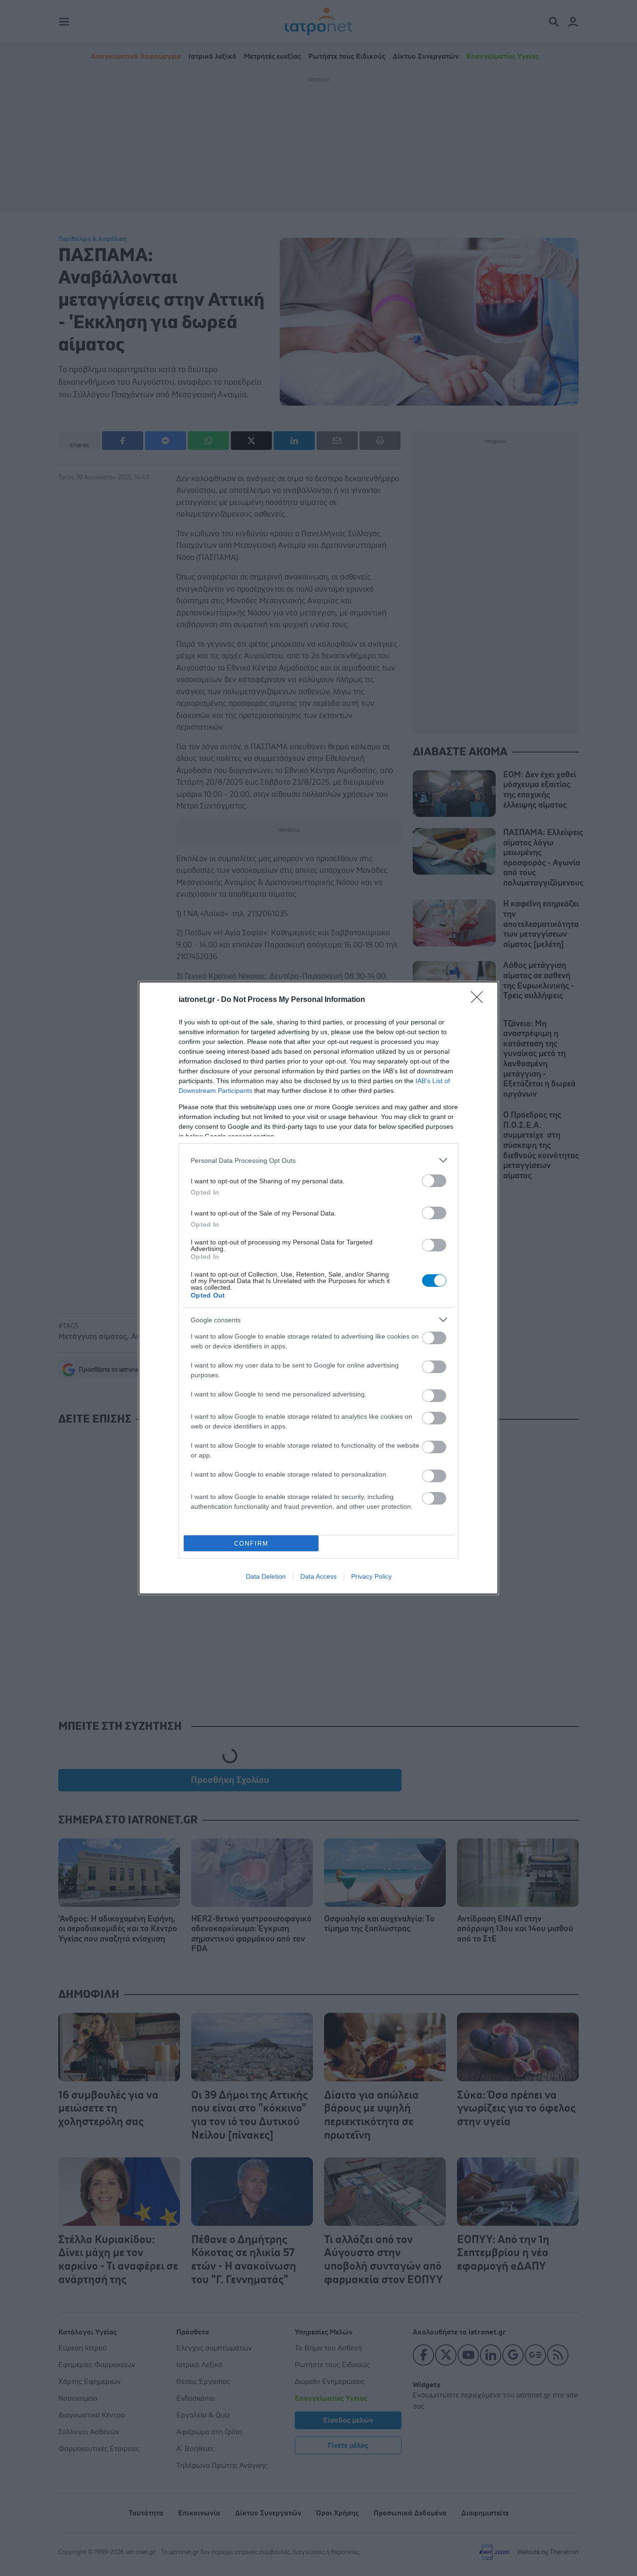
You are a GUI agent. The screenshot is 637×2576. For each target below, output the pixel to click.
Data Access (318, 1576)
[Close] (480, 1000)
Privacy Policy (371, 1576)
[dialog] (318, 1288)
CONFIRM (251, 1544)
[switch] (434, 1181)
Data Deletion (266, 1576)
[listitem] (318, 1160)
